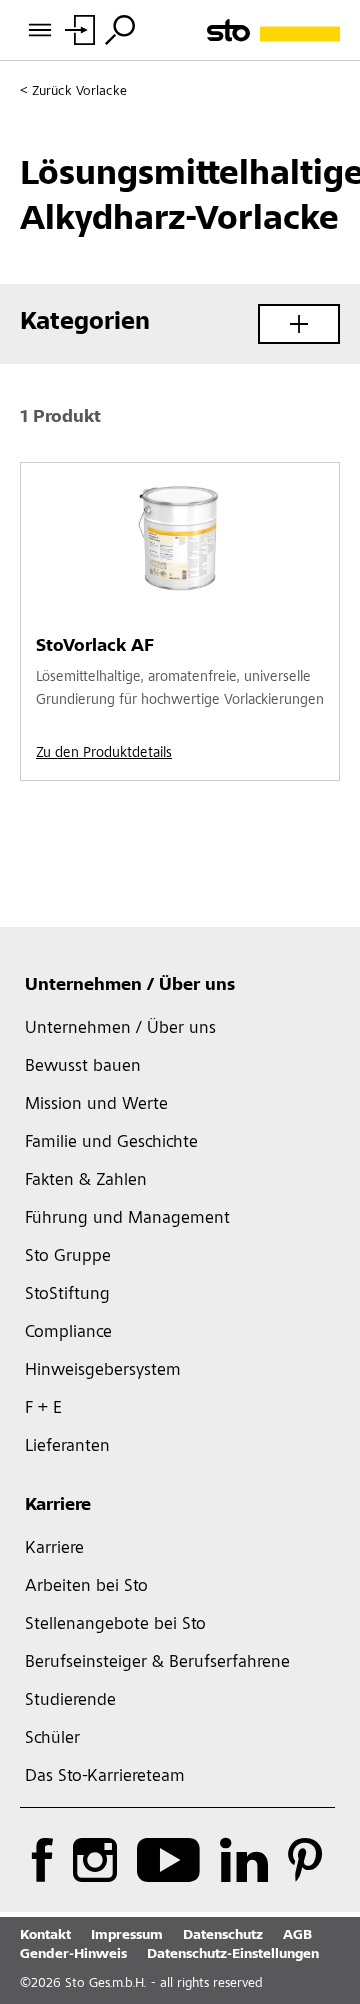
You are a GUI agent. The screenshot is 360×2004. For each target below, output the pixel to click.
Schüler (52, 1739)
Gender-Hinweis (73, 1955)
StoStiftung (67, 1295)
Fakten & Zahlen (86, 1181)
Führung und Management (127, 1219)
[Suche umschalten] (120, 30)
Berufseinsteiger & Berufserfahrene (157, 1663)
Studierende (70, 1701)
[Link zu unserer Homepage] (273, 30)
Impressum (127, 1936)
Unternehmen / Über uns (130, 986)
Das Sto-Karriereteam (105, 1777)
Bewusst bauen (83, 1067)
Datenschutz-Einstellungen (233, 1955)
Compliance (68, 1333)
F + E (43, 1409)
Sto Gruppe (68, 1257)
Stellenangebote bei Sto (115, 1625)
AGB (297, 1936)
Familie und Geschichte (111, 1143)
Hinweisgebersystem (103, 1371)
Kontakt (45, 1936)
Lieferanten (67, 1447)
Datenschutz (223, 1936)
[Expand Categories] (299, 324)
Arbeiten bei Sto (86, 1587)
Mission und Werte (96, 1105)
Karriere (58, 1506)
